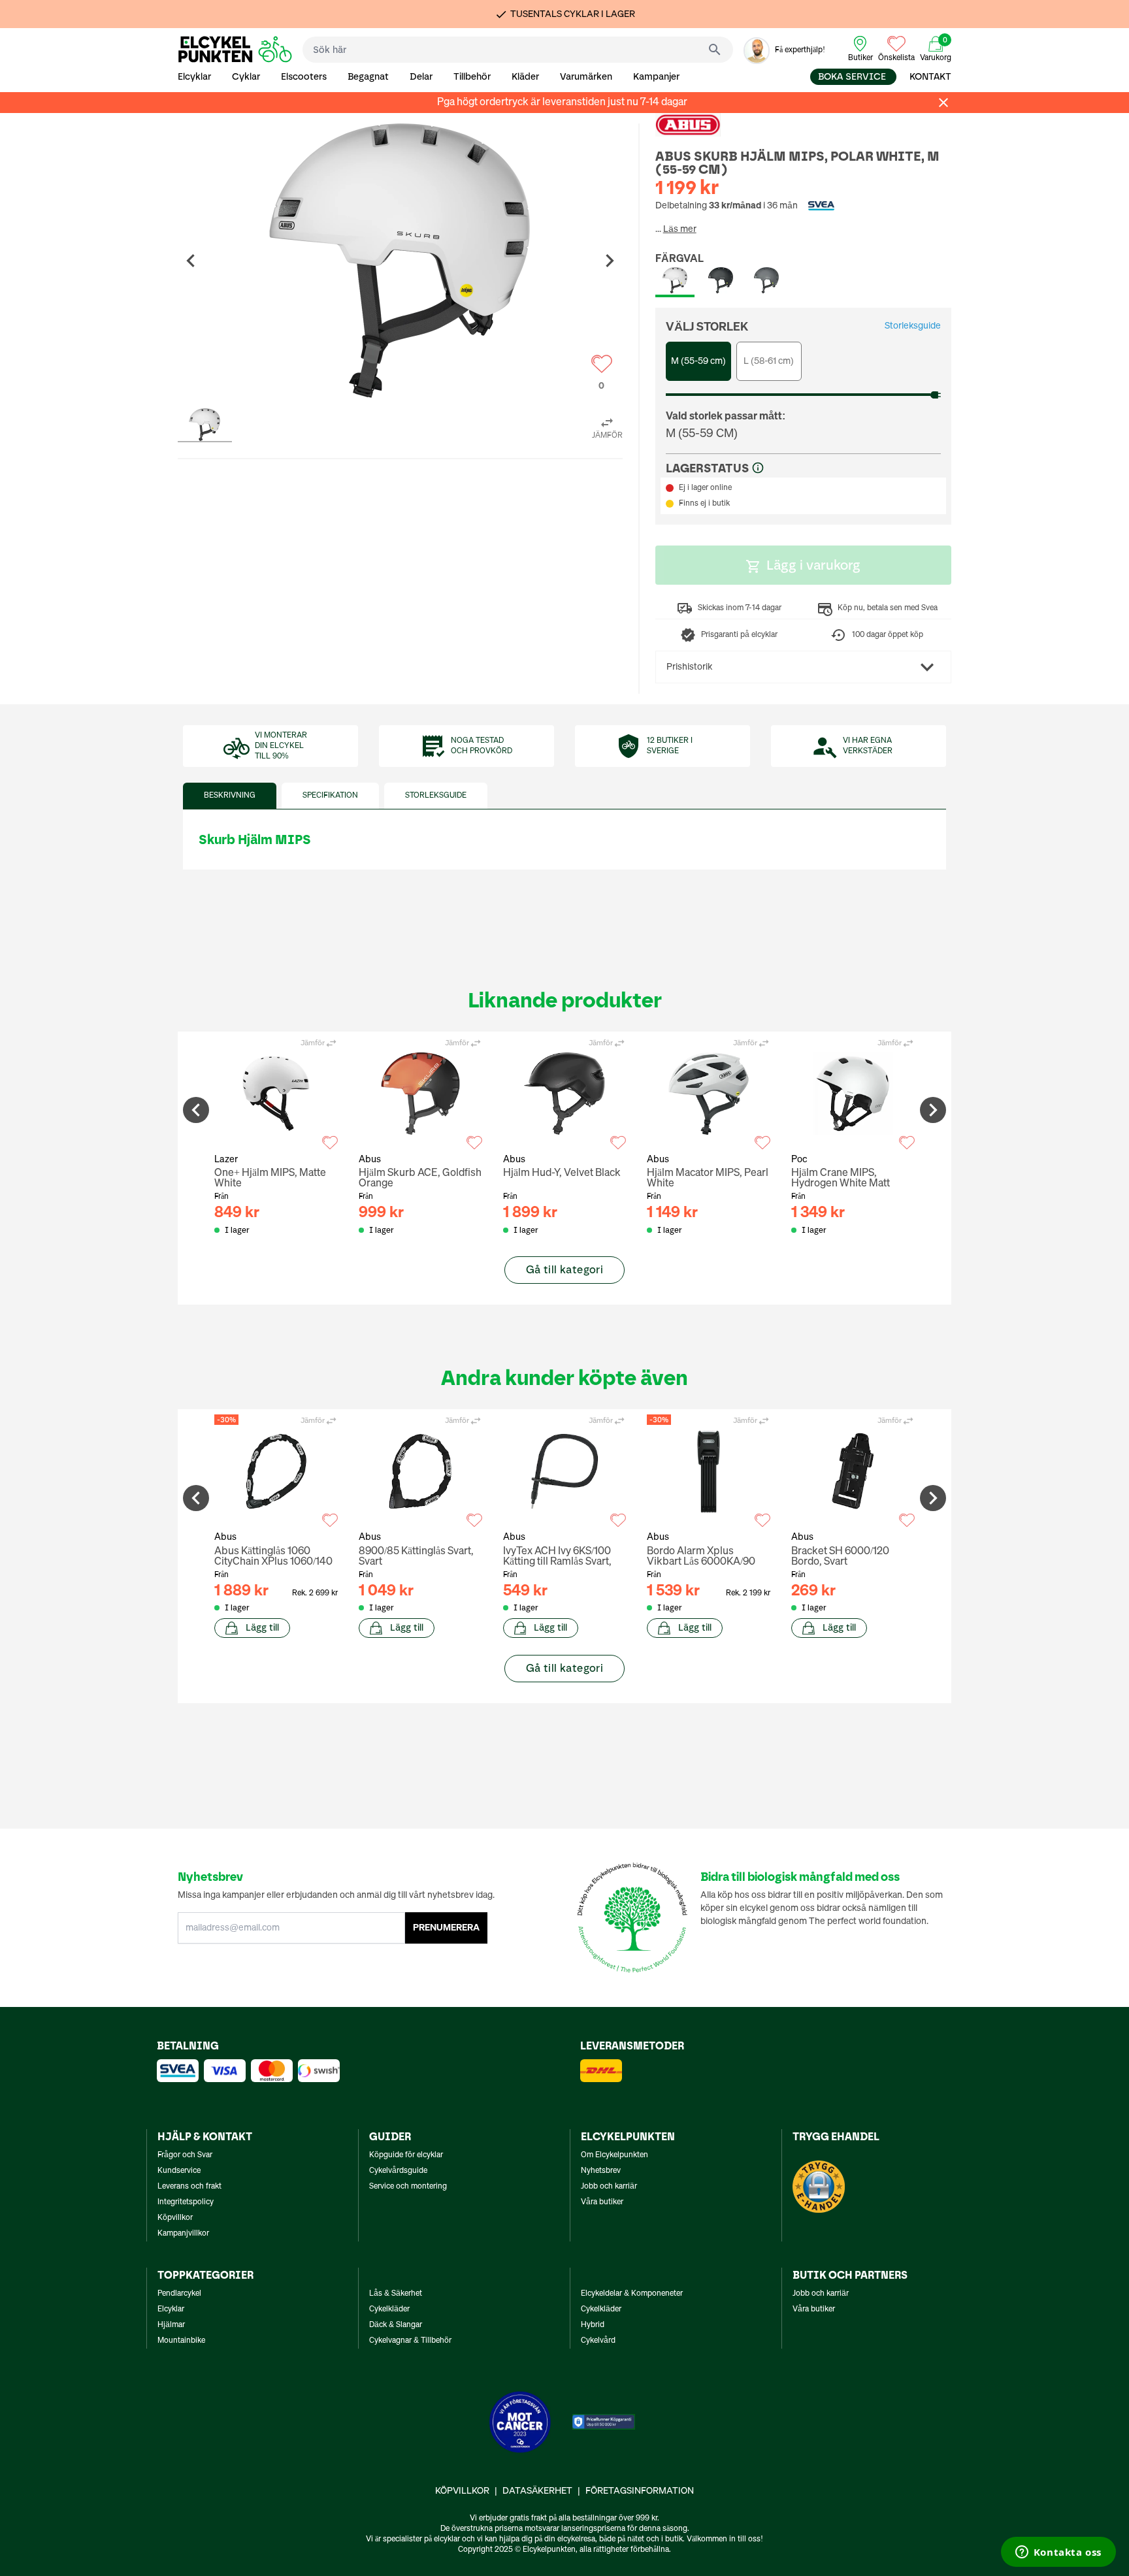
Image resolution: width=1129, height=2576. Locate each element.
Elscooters (304, 77)
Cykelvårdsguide (398, 2171)
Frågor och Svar (185, 2155)
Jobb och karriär (609, 2187)
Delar (421, 77)
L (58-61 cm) (769, 361)
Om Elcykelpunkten (614, 2155)
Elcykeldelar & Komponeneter (632, 2294)
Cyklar (246, 77)
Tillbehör (472, 77)
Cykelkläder (389, 2309)
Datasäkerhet (537, 2491)
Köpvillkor (175, 2218)
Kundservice (179, 2171)
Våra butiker (602, 2202)
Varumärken (586, 77)
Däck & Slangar (396, 2325)
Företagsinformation (640, 2491)
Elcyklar (194, 77)
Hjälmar (171, 2325)
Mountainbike (181, 2341)
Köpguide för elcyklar (406, 2155)
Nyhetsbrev (601, 2171)
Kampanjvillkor (183, 2234)
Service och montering (408, 2187)
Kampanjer (656, 77)
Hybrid (593, 2325)
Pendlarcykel (179, 2294)
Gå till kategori (564, 1270)
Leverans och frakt (189, 2187)
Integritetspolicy (186, 2202)
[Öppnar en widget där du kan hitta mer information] (1058, 2553)
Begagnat (368, 77)
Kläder (525, 77)
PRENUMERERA (446, 1928)
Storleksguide (913, 326)
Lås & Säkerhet (396, 2294)
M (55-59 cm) (698, 361)
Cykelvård (598, 2341)
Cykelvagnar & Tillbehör (410, 2341)
